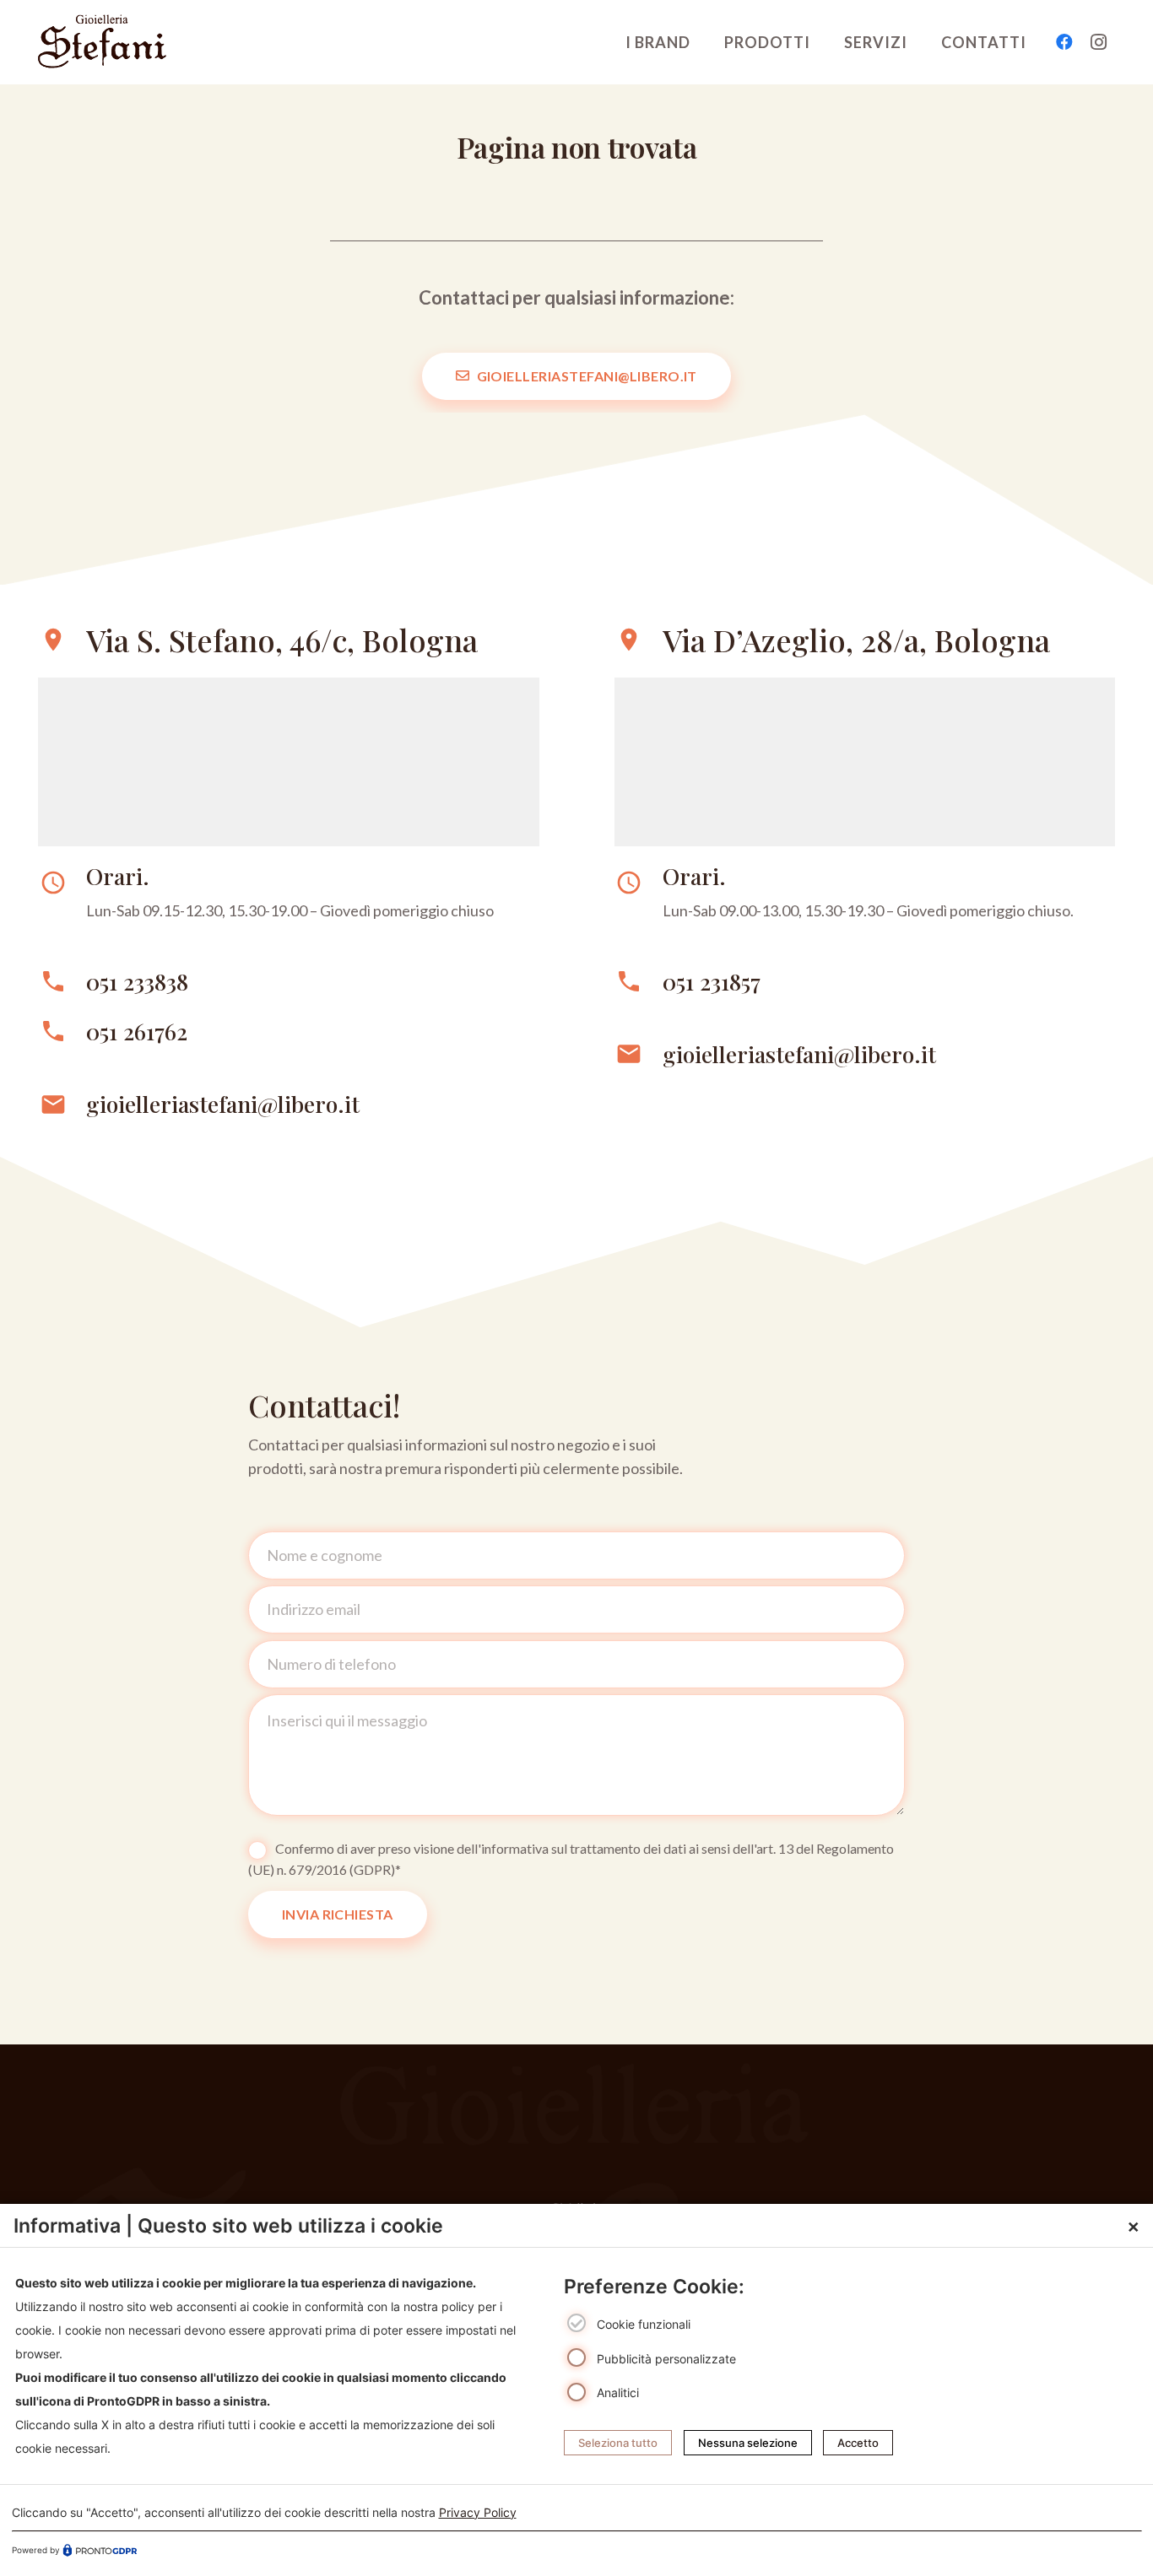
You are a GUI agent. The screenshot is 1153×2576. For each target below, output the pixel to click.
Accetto (858, 2443)
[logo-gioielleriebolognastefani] (102, 42)
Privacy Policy (478, 2511)
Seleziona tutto (618, 2443)
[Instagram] (1098, 42)
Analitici (618, 2392)
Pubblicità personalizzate (666, 2358)
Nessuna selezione (748, 2443)
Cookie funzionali (644, 2324)
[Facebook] (1064, 42)
